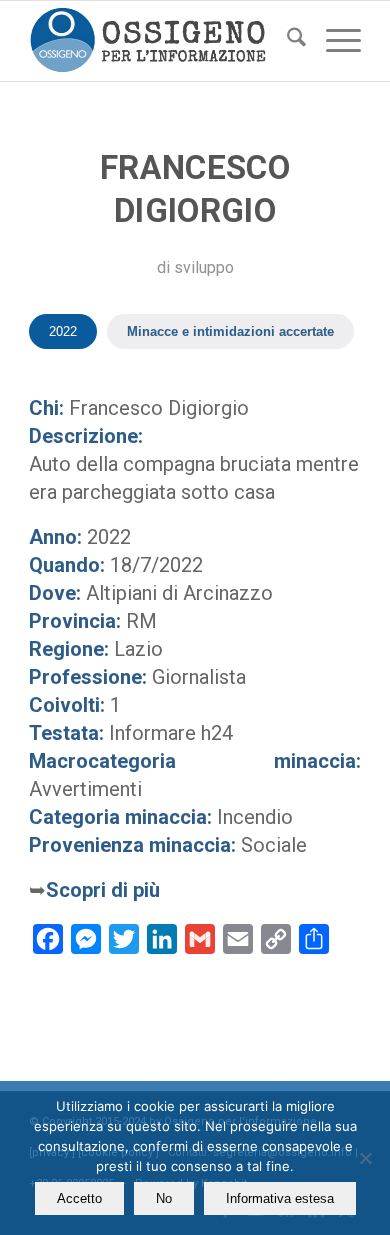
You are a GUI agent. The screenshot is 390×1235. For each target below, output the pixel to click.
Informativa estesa (280, 1198)
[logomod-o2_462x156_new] (161, 41)
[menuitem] (286, 41)
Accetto (79, 1198)
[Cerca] (286, 41)
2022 (63, 331)
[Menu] (333, 41)
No (164, 1198)
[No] (365, 1158)
